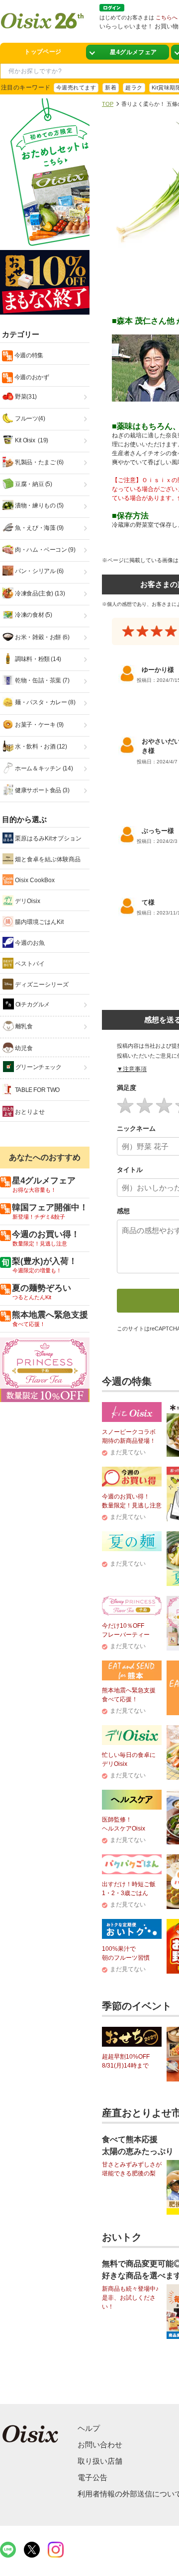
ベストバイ (29, 964)
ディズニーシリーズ (41, 985)
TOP (108, 104)
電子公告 (92, 2477)
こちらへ (167, 17)
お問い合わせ (100, 2445)
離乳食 (23, 1026)
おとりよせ (29, 1112)
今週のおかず (31, 377)
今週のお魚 (29, 943)
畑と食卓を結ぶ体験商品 (47, 859)
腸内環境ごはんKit (39, 922)
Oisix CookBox (34, 880)
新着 (111, 87)
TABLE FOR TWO (37, 1090)
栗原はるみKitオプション (47, 838)
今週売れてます (76, 87)
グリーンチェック (38, 1067)
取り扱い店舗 (100, 2461)
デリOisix (27, 901)
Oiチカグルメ (32, 1004)
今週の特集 (28, 355)
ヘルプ (89, 2428)
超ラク (134, 87)
